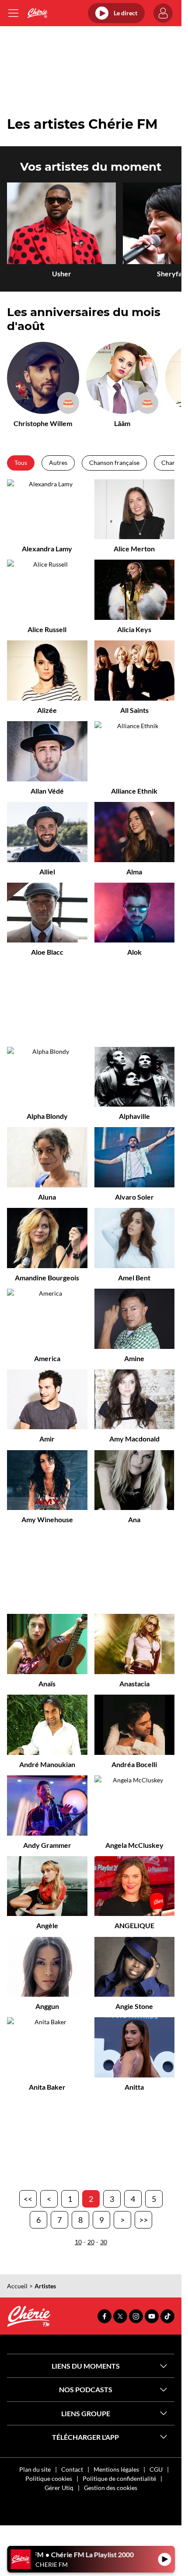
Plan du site (35, 2469)
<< (28, 2199)
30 (104, 2242)
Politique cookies (49, 2478)
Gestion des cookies (111, 2488)
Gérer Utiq (59, 2488)
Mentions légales (116, 2469)
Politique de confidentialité (119, 2478)
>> (143, 2220)
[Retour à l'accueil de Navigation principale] (37, 13)
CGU (156, 2469)
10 (78, 2242)
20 (91, 2242)
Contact (72, 2469)
